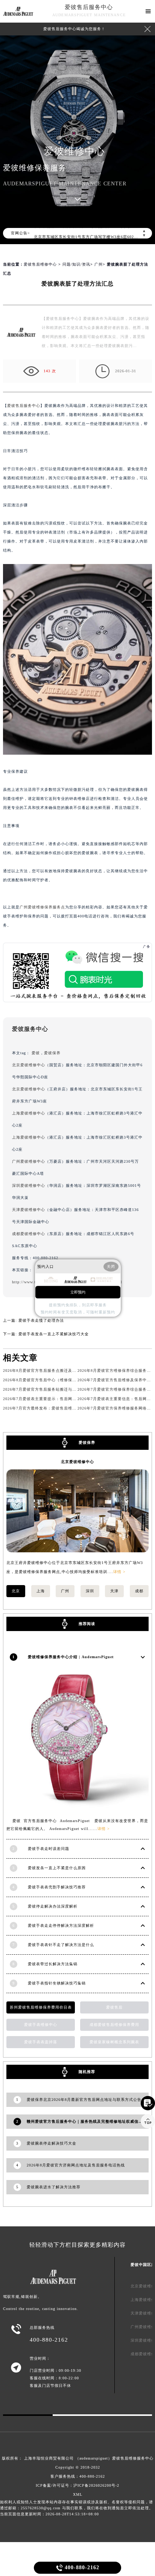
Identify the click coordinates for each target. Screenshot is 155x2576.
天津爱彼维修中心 (29, 1210)
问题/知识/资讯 (76, 264)
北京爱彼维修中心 (29, 1065)
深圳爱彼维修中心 (29, 1186)
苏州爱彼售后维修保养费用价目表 (41, 2007)
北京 (16, 1591)
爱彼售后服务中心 (89, 7)
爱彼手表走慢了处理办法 (41, 1320)
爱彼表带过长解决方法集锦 (53, 1964)
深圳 (90, 1591)
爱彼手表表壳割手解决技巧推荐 (57, 1887)
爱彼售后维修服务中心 (133, 2458)
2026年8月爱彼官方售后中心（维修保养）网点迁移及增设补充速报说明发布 (73, 1380)
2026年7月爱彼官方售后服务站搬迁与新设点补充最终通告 (56, 1389)
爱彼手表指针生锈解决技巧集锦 (57, 1983)
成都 (139, 1591)
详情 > (119, 1572)
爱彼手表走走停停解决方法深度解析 (61, 1926)
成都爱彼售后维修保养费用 (114, 2025)
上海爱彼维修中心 (29, 1113)
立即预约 (78, 1292)
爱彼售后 (114, 2007)
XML (78, 2494)
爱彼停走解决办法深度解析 (53, 1906)
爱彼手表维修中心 (41, 2025)
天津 (114, 1591)
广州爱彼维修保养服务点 (42, 907)
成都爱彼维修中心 (29, 1234)
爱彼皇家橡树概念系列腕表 (114, 2042)
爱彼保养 (52, 1053)
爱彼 (36, 1053)
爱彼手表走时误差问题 (49, 1849)
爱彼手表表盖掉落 (41, 2042)
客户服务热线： (78, 2476)
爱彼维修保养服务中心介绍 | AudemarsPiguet (71, 1657)
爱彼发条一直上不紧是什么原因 (57, 1868)
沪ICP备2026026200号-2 (96, 2485)
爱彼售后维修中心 (40, 264)
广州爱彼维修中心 (29, 1161)
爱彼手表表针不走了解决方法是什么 (61, 1945)
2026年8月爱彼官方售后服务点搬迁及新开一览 (46, 1371)
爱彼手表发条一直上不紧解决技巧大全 (54, 1334)
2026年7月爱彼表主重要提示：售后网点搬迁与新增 (50, 1399)
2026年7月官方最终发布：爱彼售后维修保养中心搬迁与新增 (58, 1408)
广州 (99, 264)
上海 (41, 1591)
